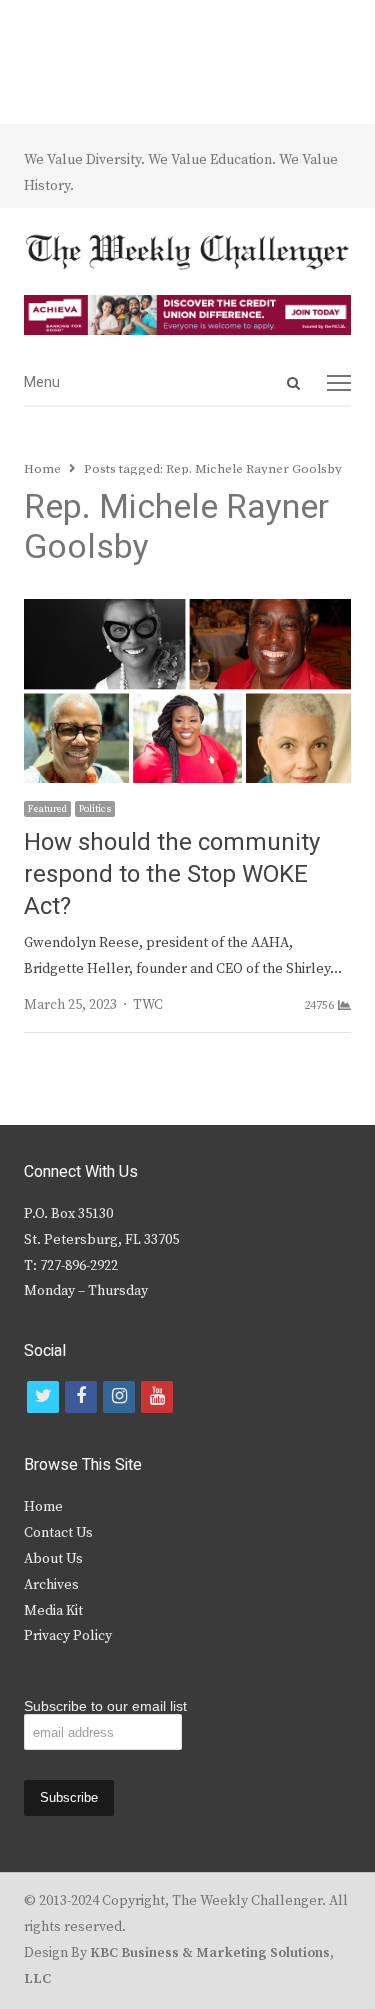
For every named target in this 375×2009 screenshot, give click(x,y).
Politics (95, 809)
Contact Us (58, 1533)
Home (43, 1507)
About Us (53, 1559)
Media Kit (53, 1611)
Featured (47, 809)
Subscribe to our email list (105, 1706)
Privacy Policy (68, 1636)
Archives (51, 1585)
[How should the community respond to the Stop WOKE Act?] (187, 611)
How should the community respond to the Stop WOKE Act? (172, 874)
